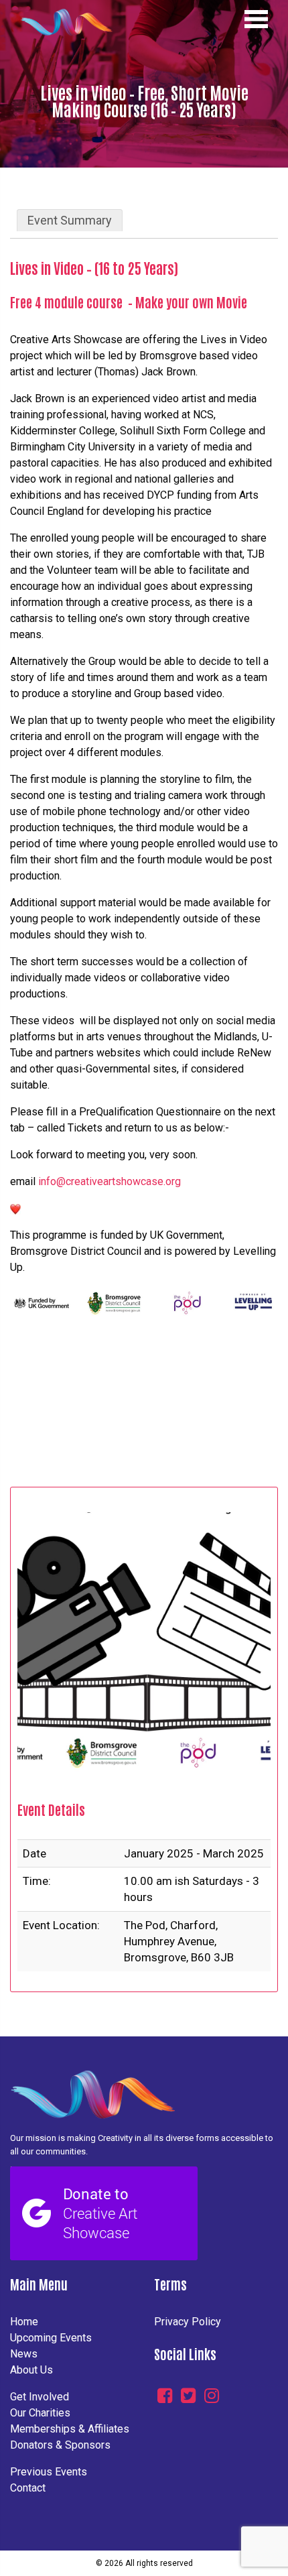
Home (24, 2322)
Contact (28, 2488)
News (24, 2354)
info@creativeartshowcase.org (110, 1181)
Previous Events (49, 2472)
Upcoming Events (51, 2338)
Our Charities (40, 2413)
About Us (31, 2370)
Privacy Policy (188, 2322)
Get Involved (40, 2397)
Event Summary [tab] (70, 220)
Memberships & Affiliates (70, 2429)
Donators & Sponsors (60, 2445)
